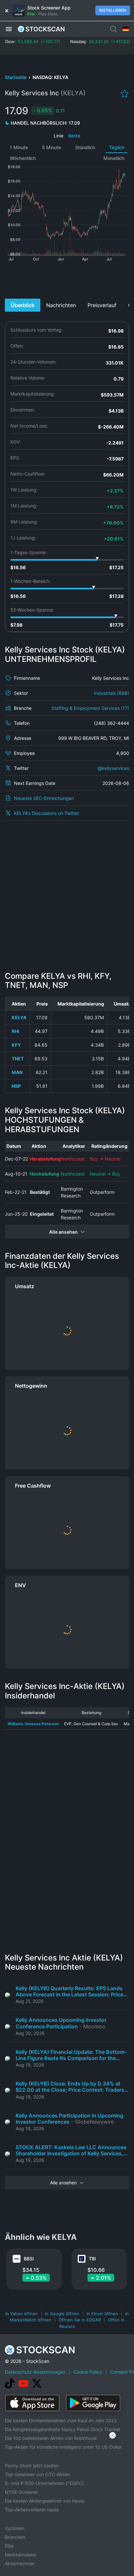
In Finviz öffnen (102, 2314)
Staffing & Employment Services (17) (90, 708)
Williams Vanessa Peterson (33, 1724)
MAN (17, 1072)
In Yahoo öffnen (21, 2314)
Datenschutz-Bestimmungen (35, 2372)
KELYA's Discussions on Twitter (47, 813)
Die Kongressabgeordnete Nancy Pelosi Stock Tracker (63, 2429)
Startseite (16, 77)
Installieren (113, 10)
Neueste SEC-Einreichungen (44, 798)
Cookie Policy (88, 2372)
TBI (92, 2259)
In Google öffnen (62, 2314)
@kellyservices (113, 768)
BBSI (29, 2259)
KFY (16, 1045)
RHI (15, 1031)
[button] (9, 29)
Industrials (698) (112, 693)
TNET (18, 1059)
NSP (16, 1086)
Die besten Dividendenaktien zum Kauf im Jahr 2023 (61, 2420)
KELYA (19, 1017)
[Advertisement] (67, 279)
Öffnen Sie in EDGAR (80, 2320)
